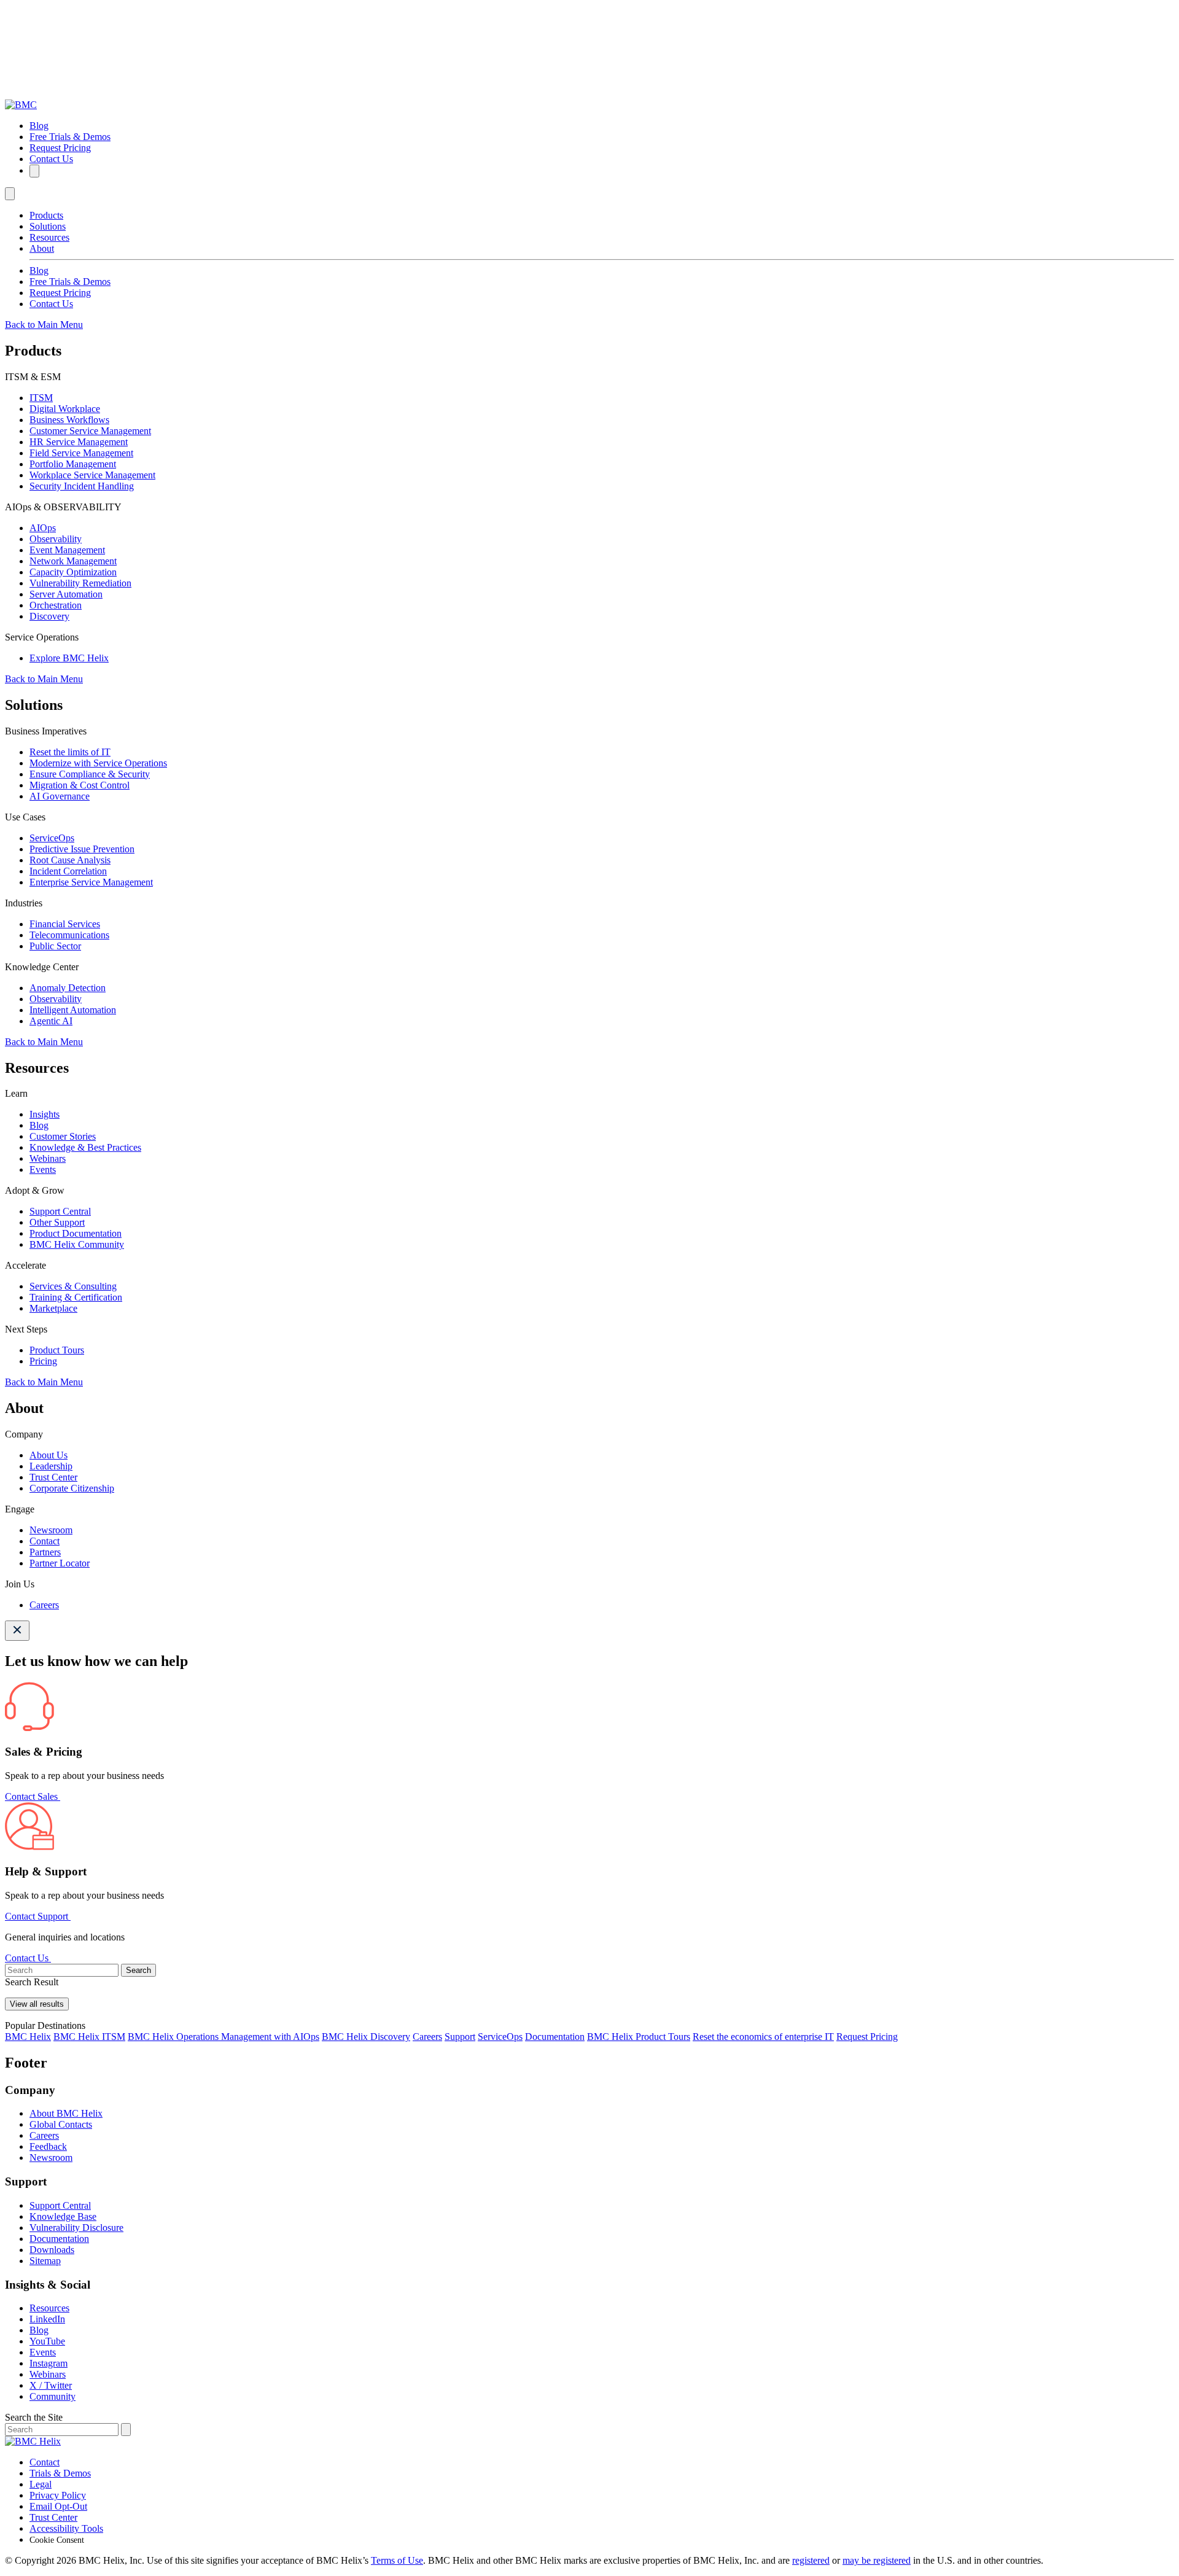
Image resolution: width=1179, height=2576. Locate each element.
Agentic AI (51, 1021)
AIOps (43, 528)
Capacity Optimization (73, 572)
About (42, 248)
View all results (37, 2004)
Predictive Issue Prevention (82, 849)
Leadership (51, 1466)
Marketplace (53, 1308)
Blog (39, 126)
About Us (49, 1455)
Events (43, 1169)
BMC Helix (28, 2037)
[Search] (34, 171)
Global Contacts (61, 2124)
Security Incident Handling (82, 486)
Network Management (73, 561)
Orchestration (56, 605)
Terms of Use (397, 2560)
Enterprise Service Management (91, 882)
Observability (56, 539)
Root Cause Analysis (70, 860)
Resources (49, 237)
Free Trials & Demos (70, 137)
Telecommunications (69, 935)
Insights (45, 1114)
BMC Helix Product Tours (639, 2037)
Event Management (67, 550)
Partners (45, 1552)
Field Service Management (81, 453)
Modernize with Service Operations (98, 763)
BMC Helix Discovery (366, 2037)
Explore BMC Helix (69, 658)
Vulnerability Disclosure (76, 2228)
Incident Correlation (68, 871)
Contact (45, 1541)
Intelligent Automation (73, 1010)
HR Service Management (79, 442)
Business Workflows (69, 420)
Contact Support (38, 1916)
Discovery (49, 616)
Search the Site (34, 2417)
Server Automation (66, 594)
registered (811, 2560)
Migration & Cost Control (80, 785)
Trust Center (53, 1477)
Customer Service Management (90, 431)
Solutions (48, 226)
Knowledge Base (63, 2216)
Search (138, 1970)
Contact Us (51, 159)
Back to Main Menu (44, 325)
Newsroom (51, 1530)
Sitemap (45, 2261)
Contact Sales (33, 1796)
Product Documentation (76, 1233)
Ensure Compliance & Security (90, 774)
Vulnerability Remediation (80, 583)
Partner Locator (60, 1563)
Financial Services (65, 924)
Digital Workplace (65, 409)
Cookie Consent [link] (57, 2540)
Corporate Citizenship (72, 1488)
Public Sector (55, 946)
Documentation (555, 2037)
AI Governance (60, 796)
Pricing (43, 1361)
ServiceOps (52, 838)
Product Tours (57, 1350)
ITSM (41, 398)
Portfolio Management (73, 464)
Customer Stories (63, 1136)
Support (460, 2037)
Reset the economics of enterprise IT (763, 2037)
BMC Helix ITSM (89, 2037)
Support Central (60, 1211)
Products (46, 215)
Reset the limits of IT (70, 752)
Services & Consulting (73, 1286)
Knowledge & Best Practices (85, 1147)
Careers (44, 1605)
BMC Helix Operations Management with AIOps (224, 2037)
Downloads (52, 2250)
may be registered (877, 2560)
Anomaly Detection (68, 988)
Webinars (48, 1158)
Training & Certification (76, 1297)
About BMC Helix (66, 2113)
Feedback (48, 2146)
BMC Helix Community (77, 1244)
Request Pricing (60, 148)
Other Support (57, 1222)
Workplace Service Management (92, 475)
